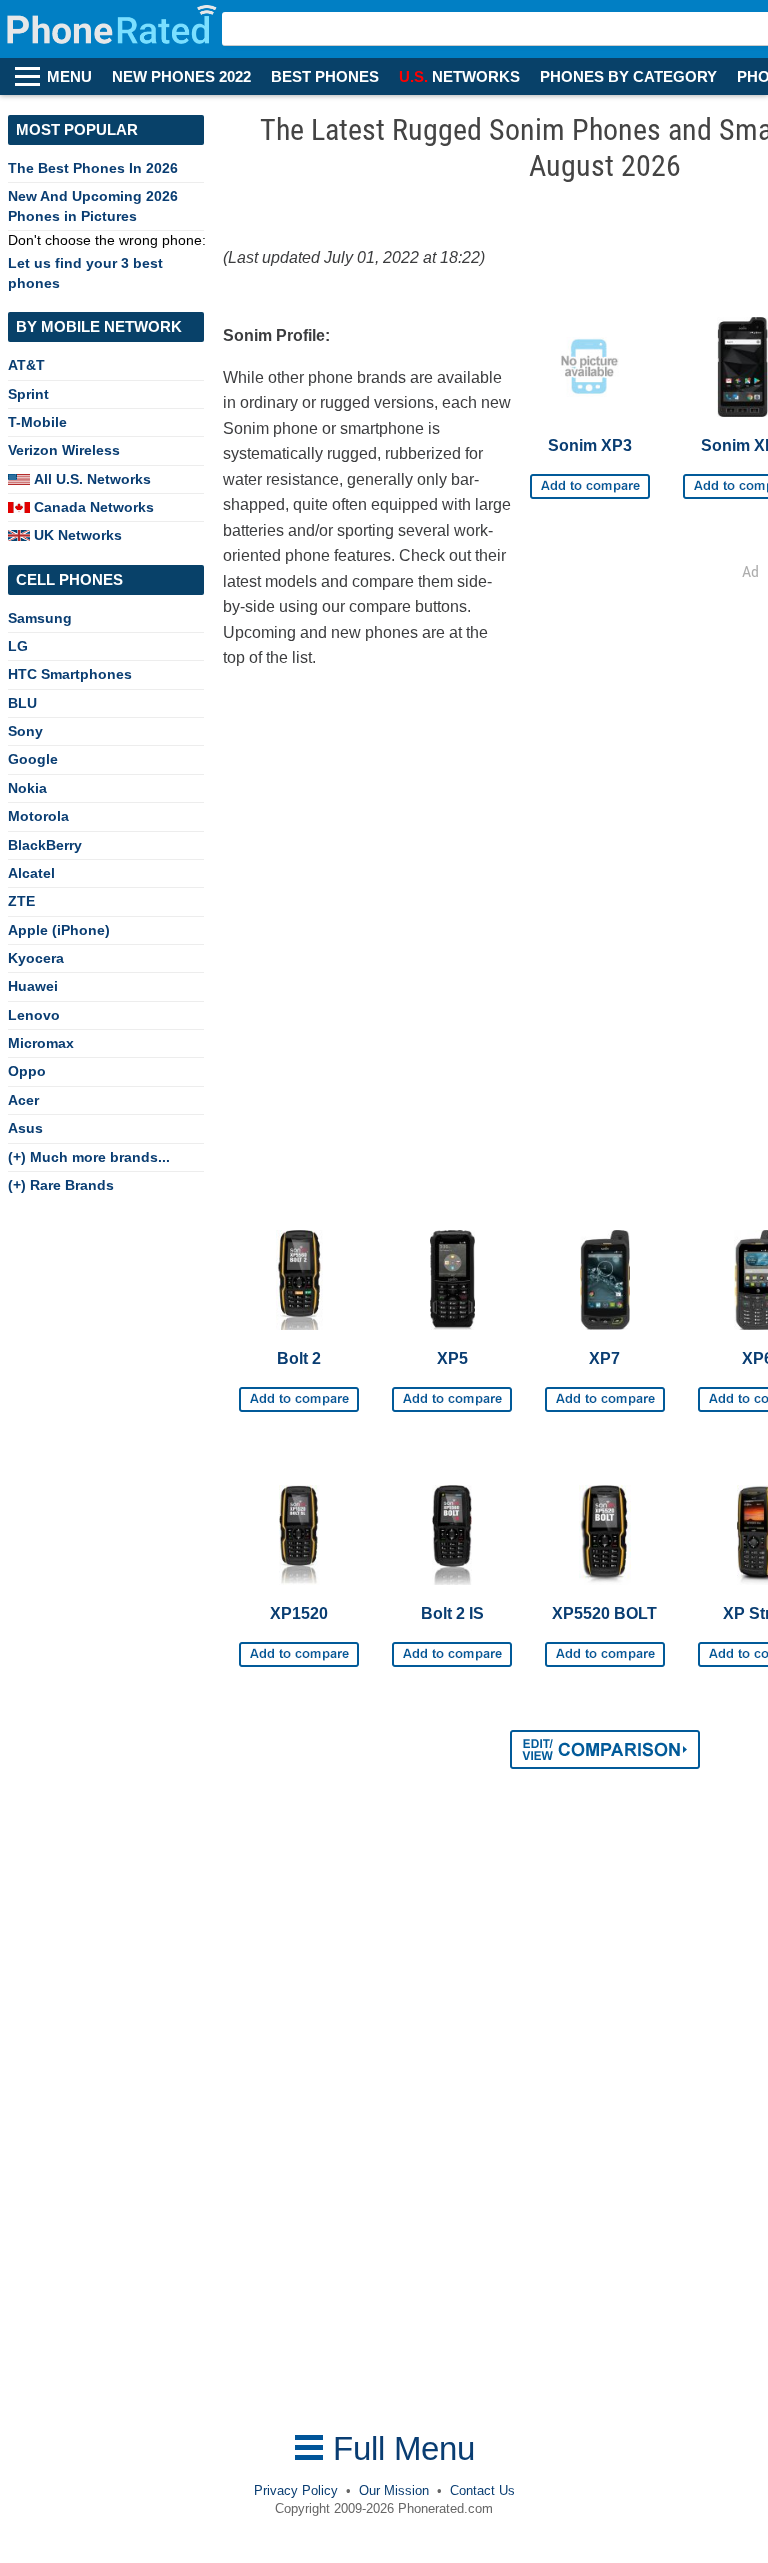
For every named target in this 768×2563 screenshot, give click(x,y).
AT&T (26, 365)
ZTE (21, 901)
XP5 (452, 1358)
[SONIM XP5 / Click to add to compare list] (452, 1392)
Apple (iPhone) (59, 930)
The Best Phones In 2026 (93, 168)
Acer (23, 1100)
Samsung (40, 618)
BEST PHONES (325, 77)
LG (18, 646)
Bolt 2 (299, 1358)
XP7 (604, 1358)
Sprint (28, 394)
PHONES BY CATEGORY (628, 77)
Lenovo (34, 1015)
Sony (25, 731)
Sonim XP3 (590, 445)
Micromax (41, 1043)
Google (33, 759)
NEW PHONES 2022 (181, 77)
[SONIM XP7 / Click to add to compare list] (605, 1392)
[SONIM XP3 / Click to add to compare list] (590, 479)
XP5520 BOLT (604, 1613)
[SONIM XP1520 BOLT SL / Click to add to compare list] (299, 1647)
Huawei (33, 986)
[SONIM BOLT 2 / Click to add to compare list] (299, 1392)
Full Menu (399, 2448)
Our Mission (394, 2490)
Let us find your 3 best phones (85, 272)
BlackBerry (45, 845)
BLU (22, 703)
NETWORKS (459, 77)
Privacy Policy (296, 2490)
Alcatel (31, 873)
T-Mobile (37, 422)
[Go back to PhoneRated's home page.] (113, 29)
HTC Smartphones (70, 674)
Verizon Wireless (64, 450)
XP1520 (299, 1613)
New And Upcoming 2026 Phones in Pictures (93, 205)
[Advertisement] (382, 2115)
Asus (25, 1128)
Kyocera (36, 958)
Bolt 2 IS (452, 1613)
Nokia (27, 788)
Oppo (27, 1071)
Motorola (38, 816)
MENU (69, 77)
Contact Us (482, 2490)
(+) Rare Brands (61, 1185)
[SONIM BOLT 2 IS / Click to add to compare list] (452, 1647)
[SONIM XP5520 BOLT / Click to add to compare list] (605, 1647)
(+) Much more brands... (89, 1157)
